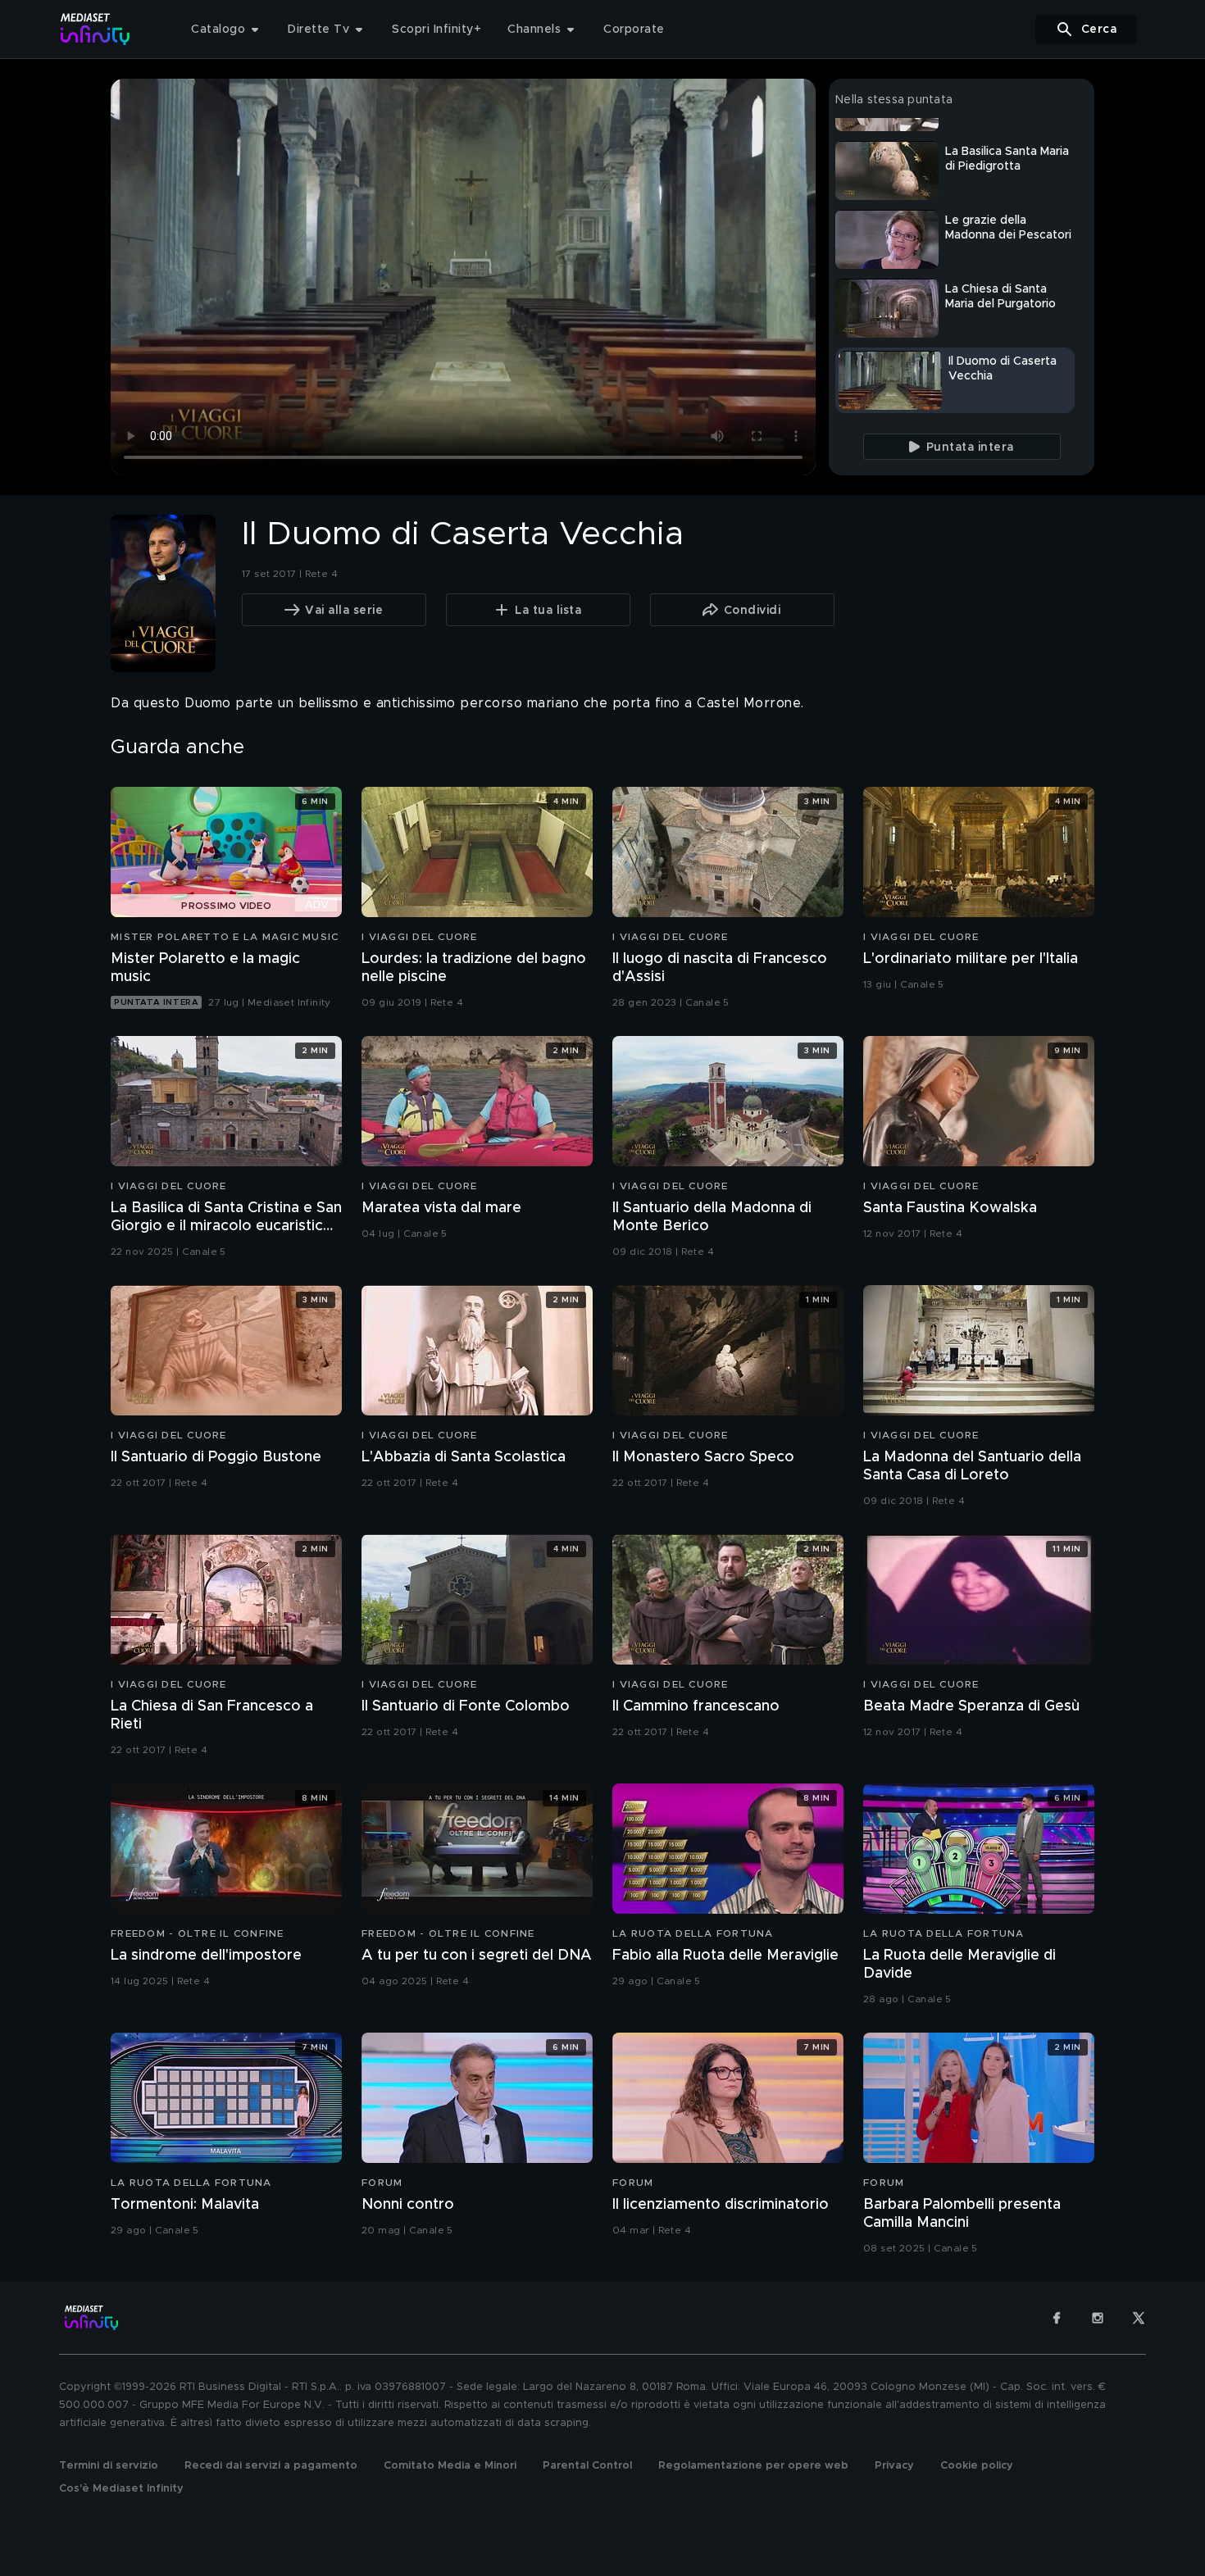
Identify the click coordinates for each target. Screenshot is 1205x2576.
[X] (1139, 2318)
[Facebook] (1057, 2318)
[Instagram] (1098, 2318)
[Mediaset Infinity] (95, 29)
